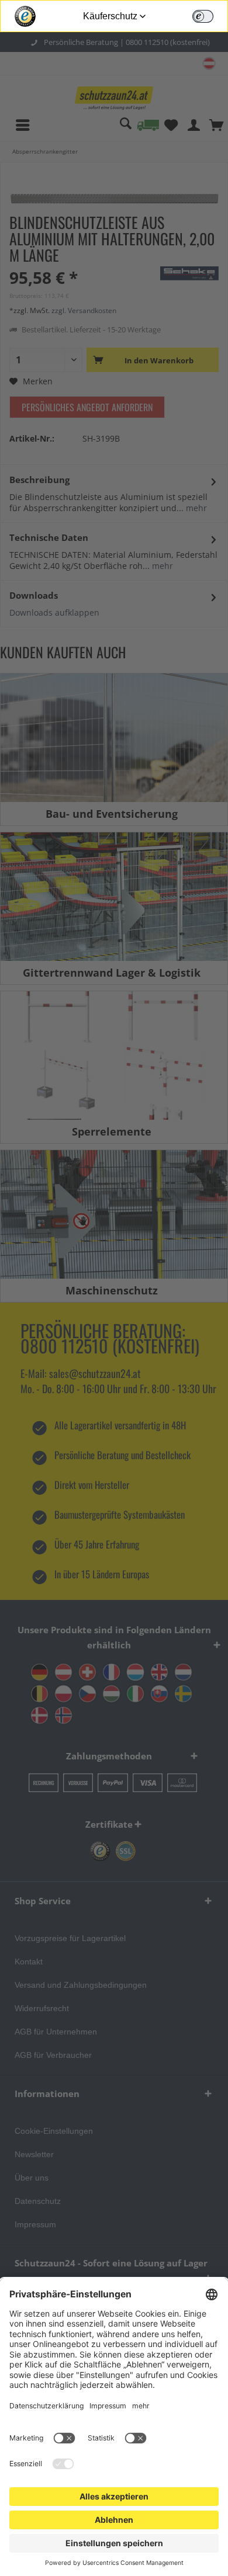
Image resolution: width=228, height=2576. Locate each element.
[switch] (203, 16)
